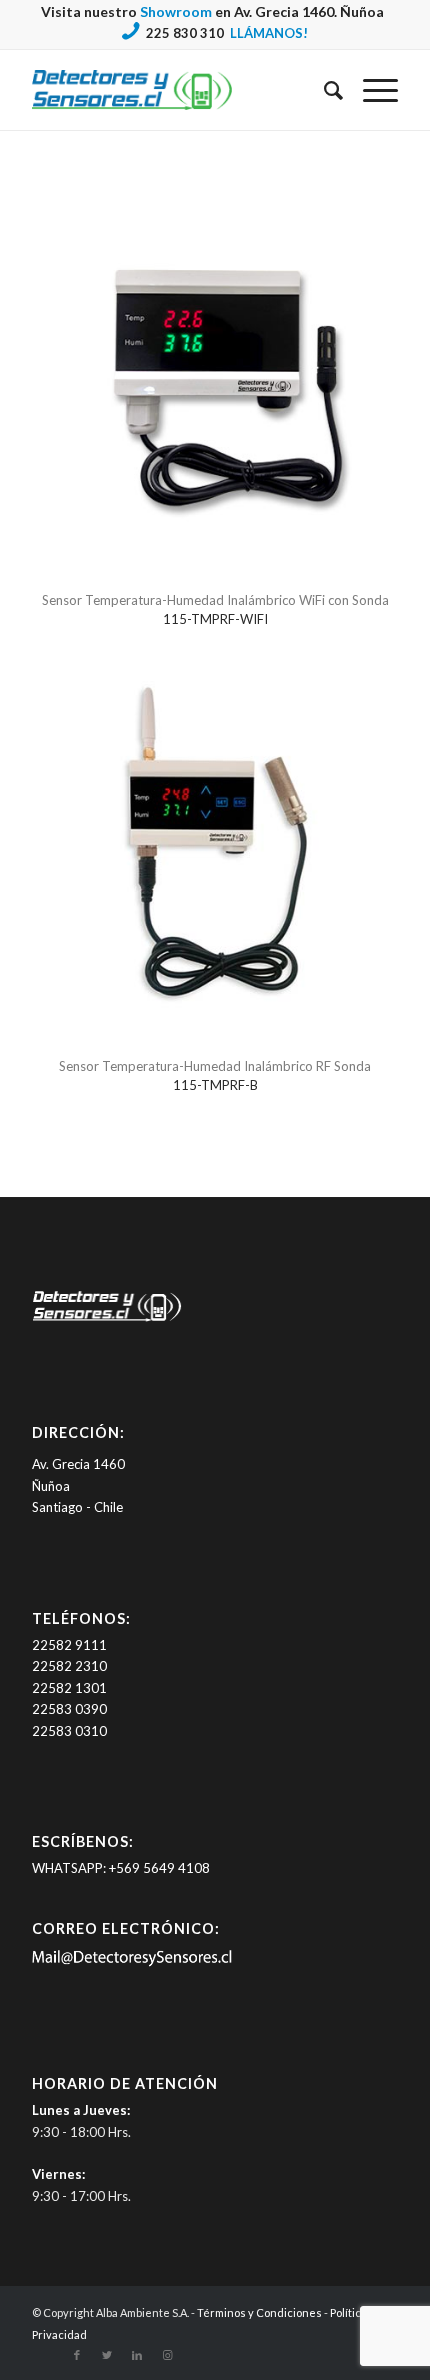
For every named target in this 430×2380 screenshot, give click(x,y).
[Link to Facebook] (77, 2355)
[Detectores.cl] (107, 1321)
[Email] (132, 1962)
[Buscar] (323, 90)
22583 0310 (69, 1731)
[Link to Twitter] (107, 2355)
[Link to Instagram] (167, 2355)
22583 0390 (69, 1709)
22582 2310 (69, 1666)
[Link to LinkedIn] (137, 2355)
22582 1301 (69, 1688)
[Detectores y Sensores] (178, 90)
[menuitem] (323, 90)
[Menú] (370, 90)
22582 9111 (69, 1645)
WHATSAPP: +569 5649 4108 (121, 1868)
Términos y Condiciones (259, 2312)
